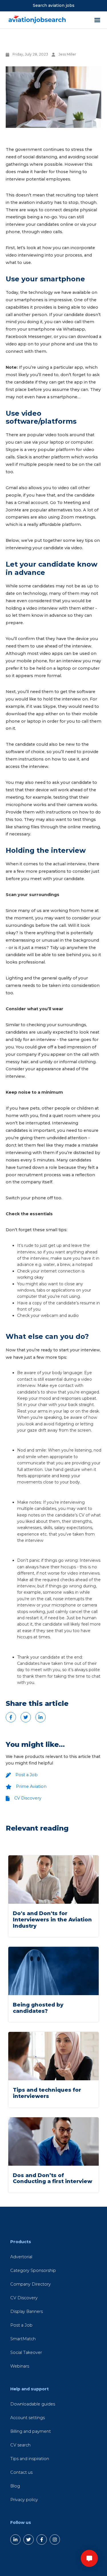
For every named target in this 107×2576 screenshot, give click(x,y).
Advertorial (21, 2257)
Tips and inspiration (30, 2459)
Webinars (20, 2366)
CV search (20, 2445)
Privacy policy (24, 2500)
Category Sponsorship (33, 2270)
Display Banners (27, 2311)
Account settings (28, 2418)
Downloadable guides (33, 2404)
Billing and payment (31, 2431)
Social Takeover (26, 2352)
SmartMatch (23, 2339)
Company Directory (31, 2284)
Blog (15, 2486)
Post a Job (21, 2325)
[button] (89, 2558)
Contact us (21, 2472)
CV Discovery (24, 2298)
